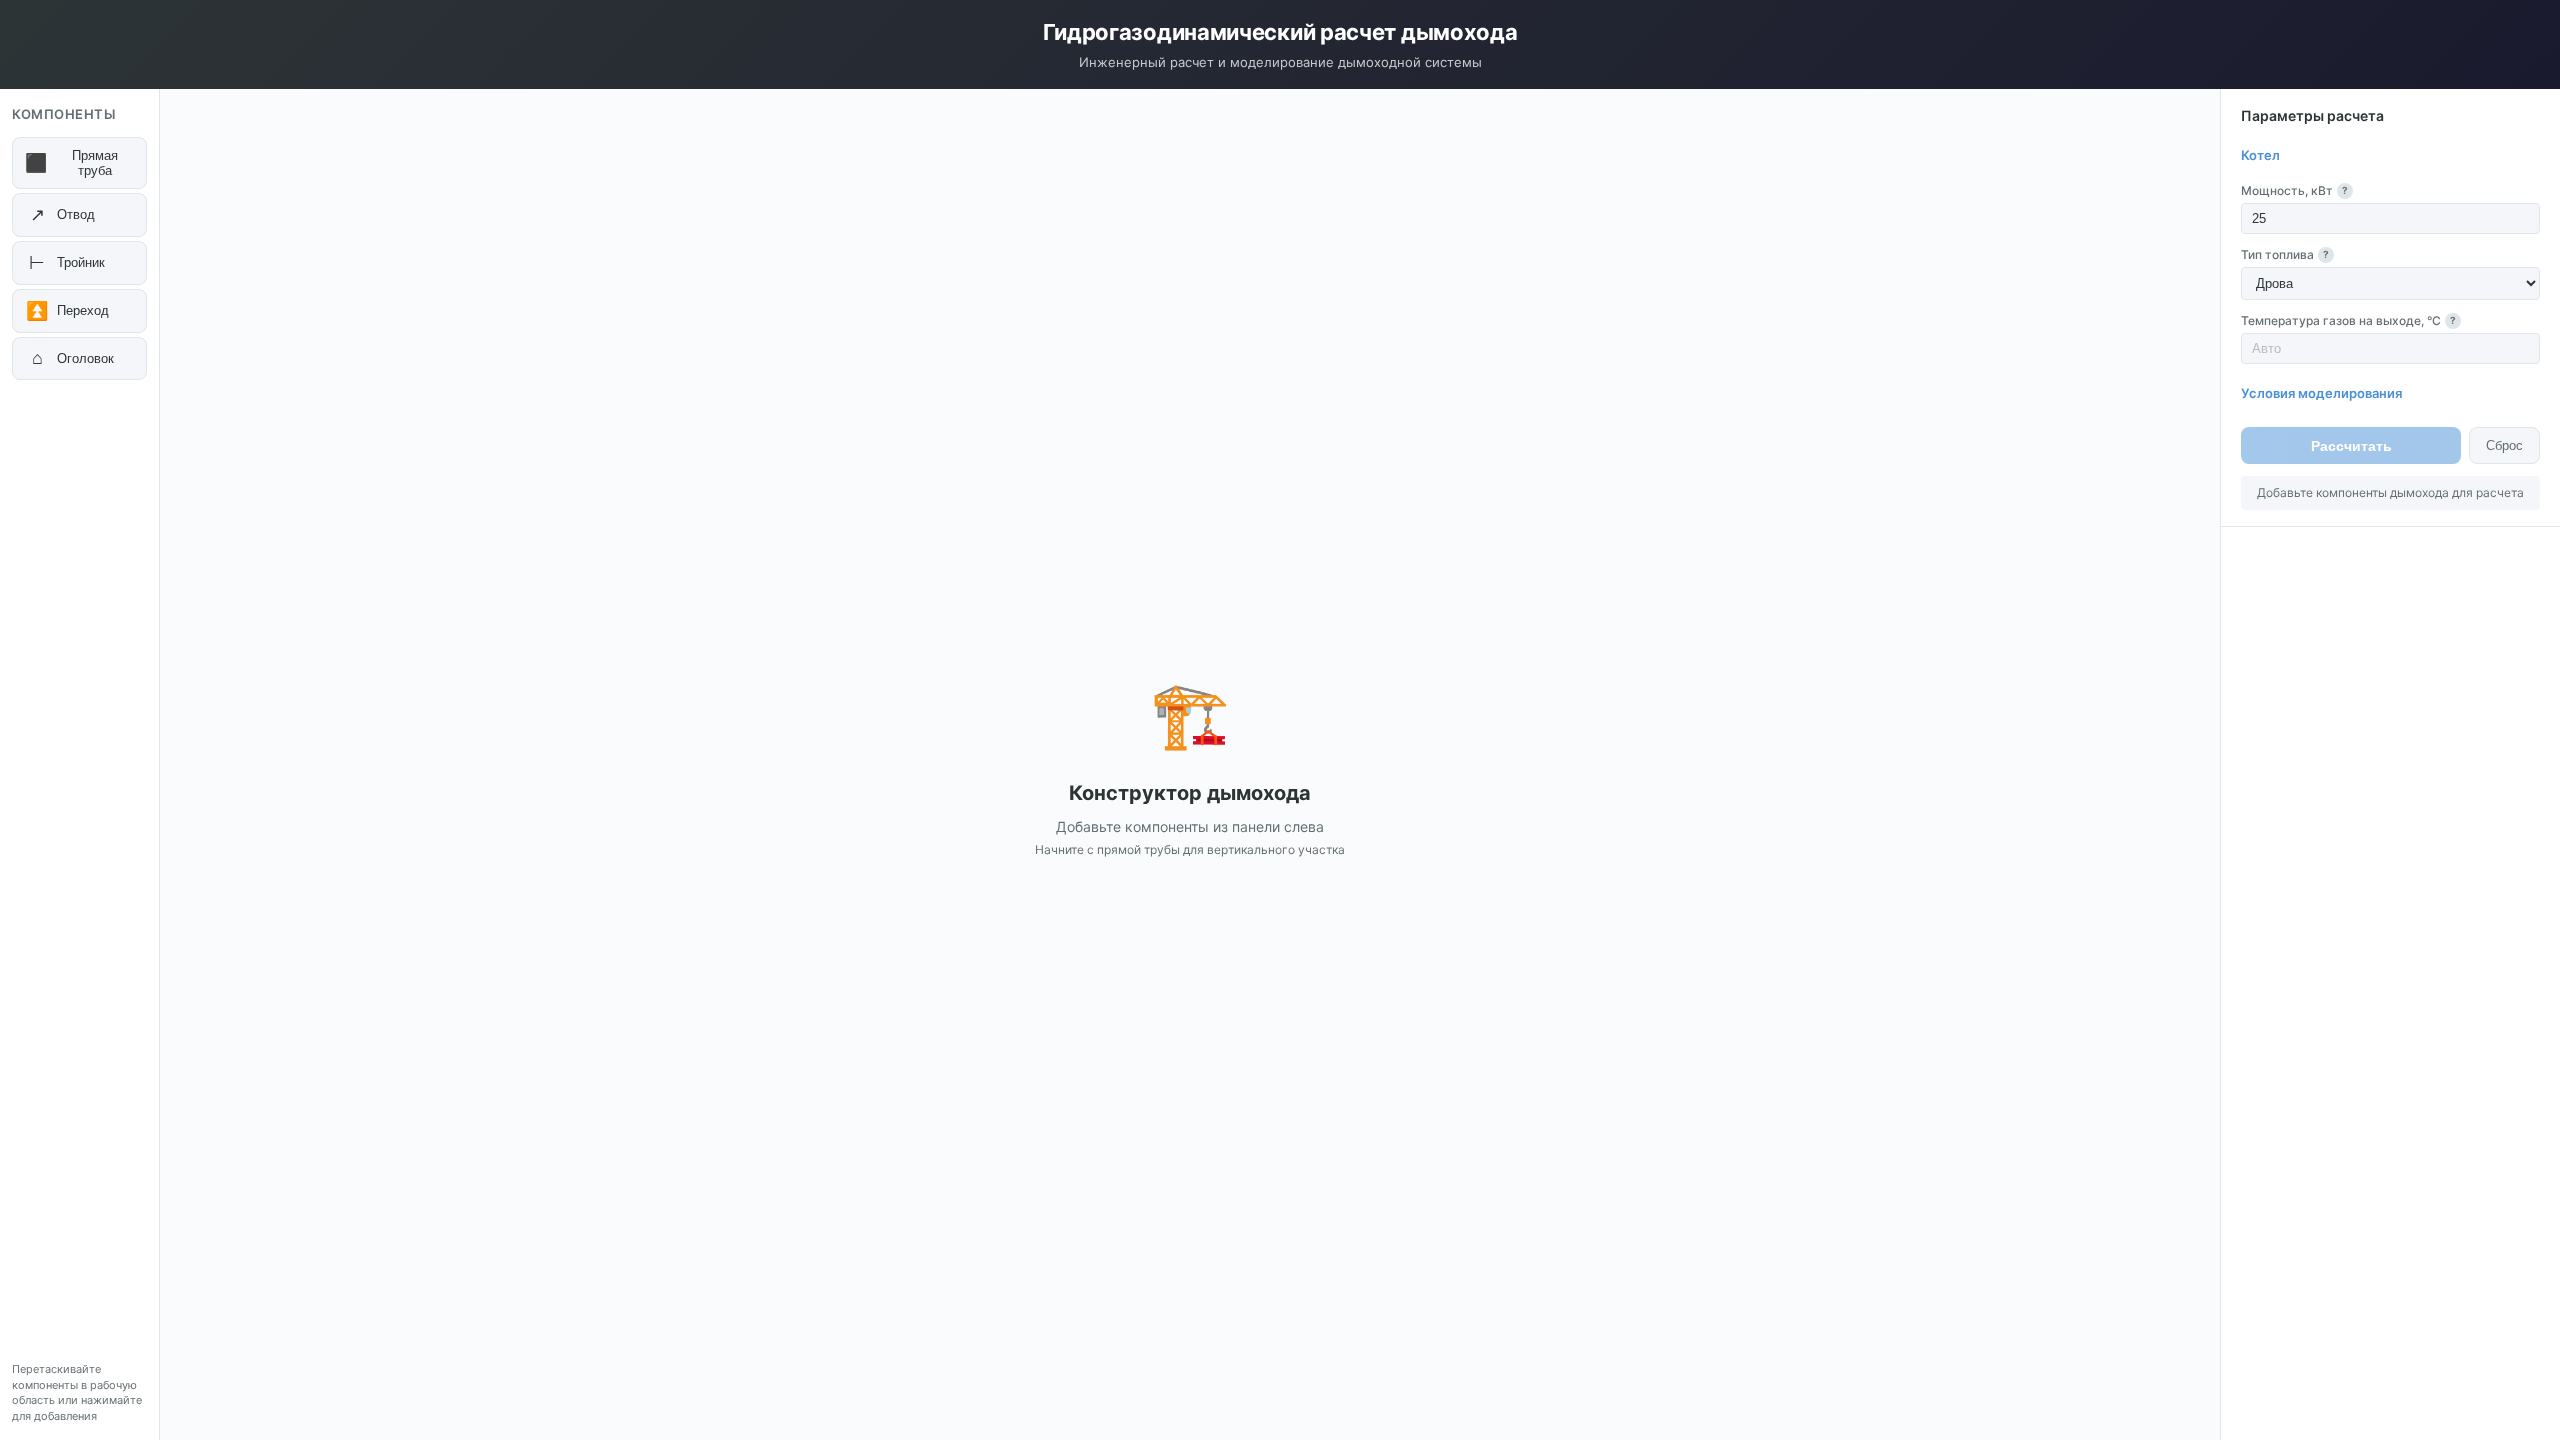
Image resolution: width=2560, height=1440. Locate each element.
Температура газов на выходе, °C (2348, 320)
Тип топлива (2285, 254)
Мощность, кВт (2294, 190)
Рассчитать (2351, 446)
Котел (2260, 155)
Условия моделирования (2321, 393)
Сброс (2504, 445)
